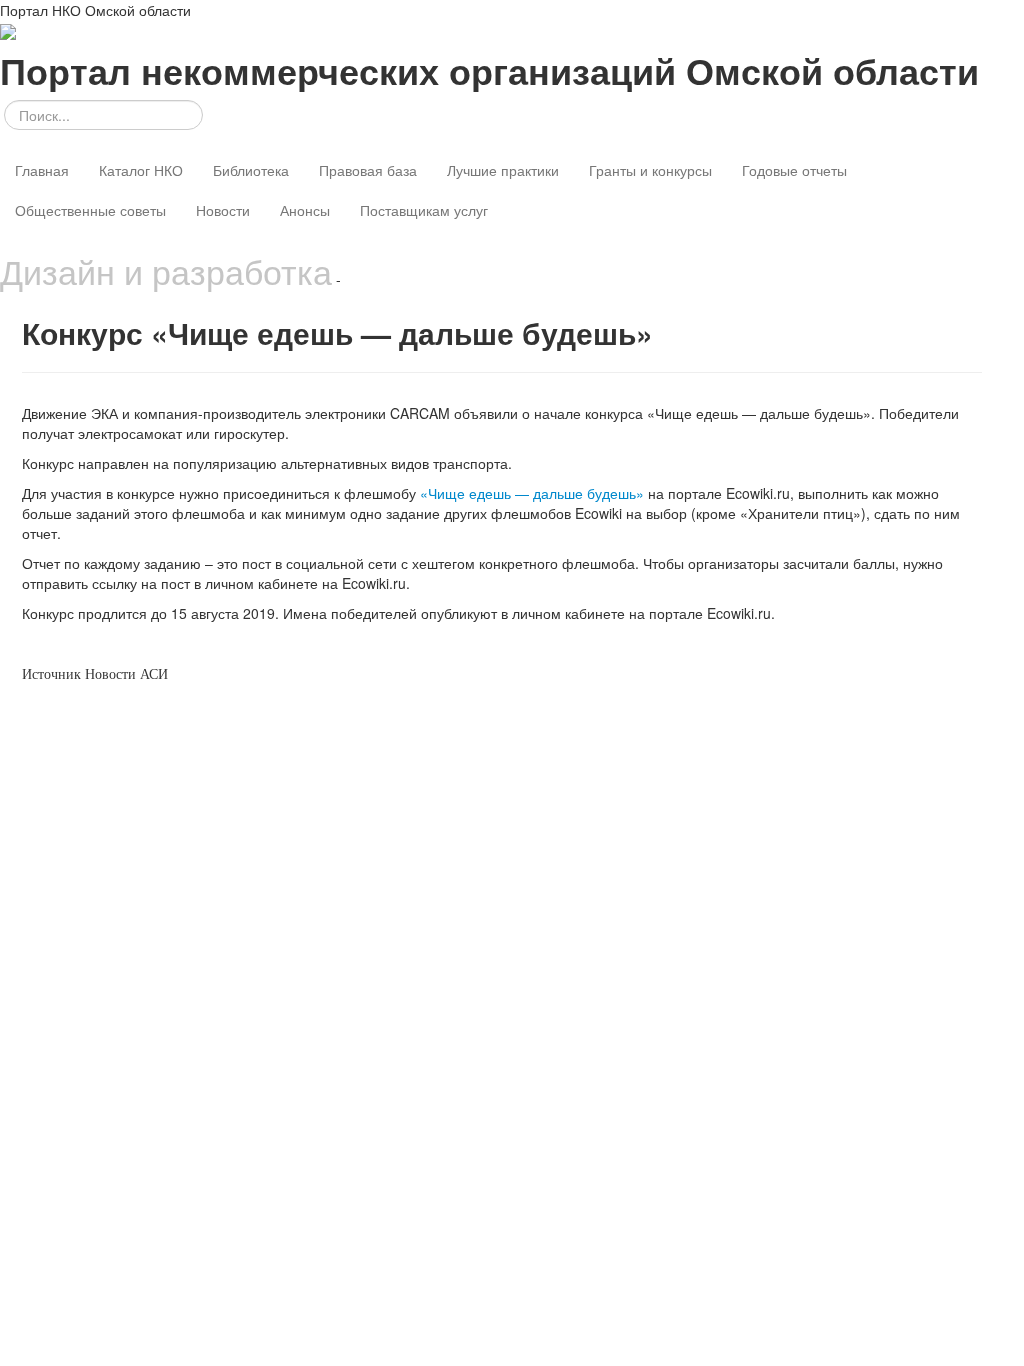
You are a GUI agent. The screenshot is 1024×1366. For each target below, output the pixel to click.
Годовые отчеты (794, 170)
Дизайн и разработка (166, 270)
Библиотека (251, 170)
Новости (223, 210)
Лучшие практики (503, 170)
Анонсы (305, 210)
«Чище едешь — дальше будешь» (532, 493)
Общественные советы (90, 210)
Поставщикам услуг (424, 210)
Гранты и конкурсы (650, 170)
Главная (42, 170)
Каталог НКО (141, 170)
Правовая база (368, 170)
